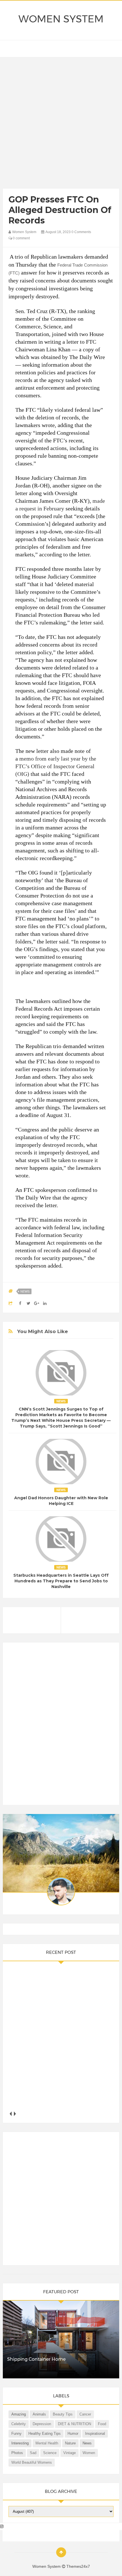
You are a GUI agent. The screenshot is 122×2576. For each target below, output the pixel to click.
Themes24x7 (78, 2566)
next (15, 2114)
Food (102, 2424)
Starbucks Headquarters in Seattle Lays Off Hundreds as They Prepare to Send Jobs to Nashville (61, 1581)
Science (50, 2453)
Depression (42, 2424)
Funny (16, 2434)
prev (11, 2114)
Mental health (47, 2443)
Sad (33, 2453)
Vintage (70, 2453)
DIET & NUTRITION (74, 2424)
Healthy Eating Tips (45, 2434)
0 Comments (81, 232)
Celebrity (19, 2424)
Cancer (85, 2414)
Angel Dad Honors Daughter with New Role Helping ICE (61, 1501)
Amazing (19, 2414)
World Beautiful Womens (32, 2462)
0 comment (21, 238)
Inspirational (95, 2434)
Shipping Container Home (36, 2359)
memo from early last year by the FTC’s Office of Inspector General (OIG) (56, 766)
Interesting (20, 2443)
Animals (39, 2414)
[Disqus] (61, 1726)
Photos (17, 2453)
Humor (73, 2434)
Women (89, 2453)
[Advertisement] (61, 124)
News (25, 1291)
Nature (70, 2443)
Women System (61, 19)
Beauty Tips (63, 2414)
